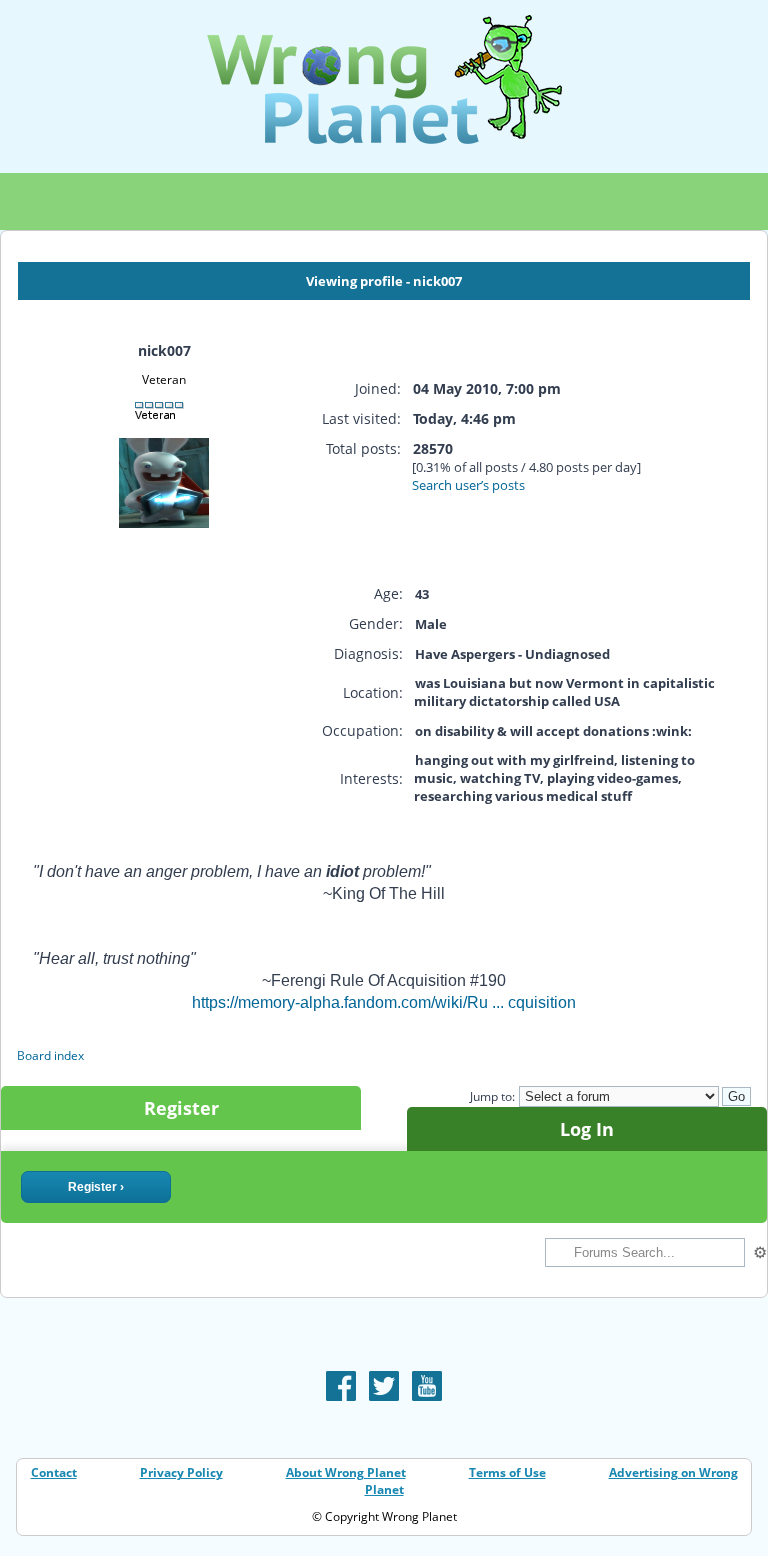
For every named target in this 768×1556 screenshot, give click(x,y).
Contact (54, 1472)
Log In (587, 1129)
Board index (50, 1055)
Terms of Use (507, 1472)
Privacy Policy (181, 1472)
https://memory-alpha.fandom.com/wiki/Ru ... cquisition (384, 1002)
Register (181, 1108)
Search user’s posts (468, 485)
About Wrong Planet (346, 1472)
